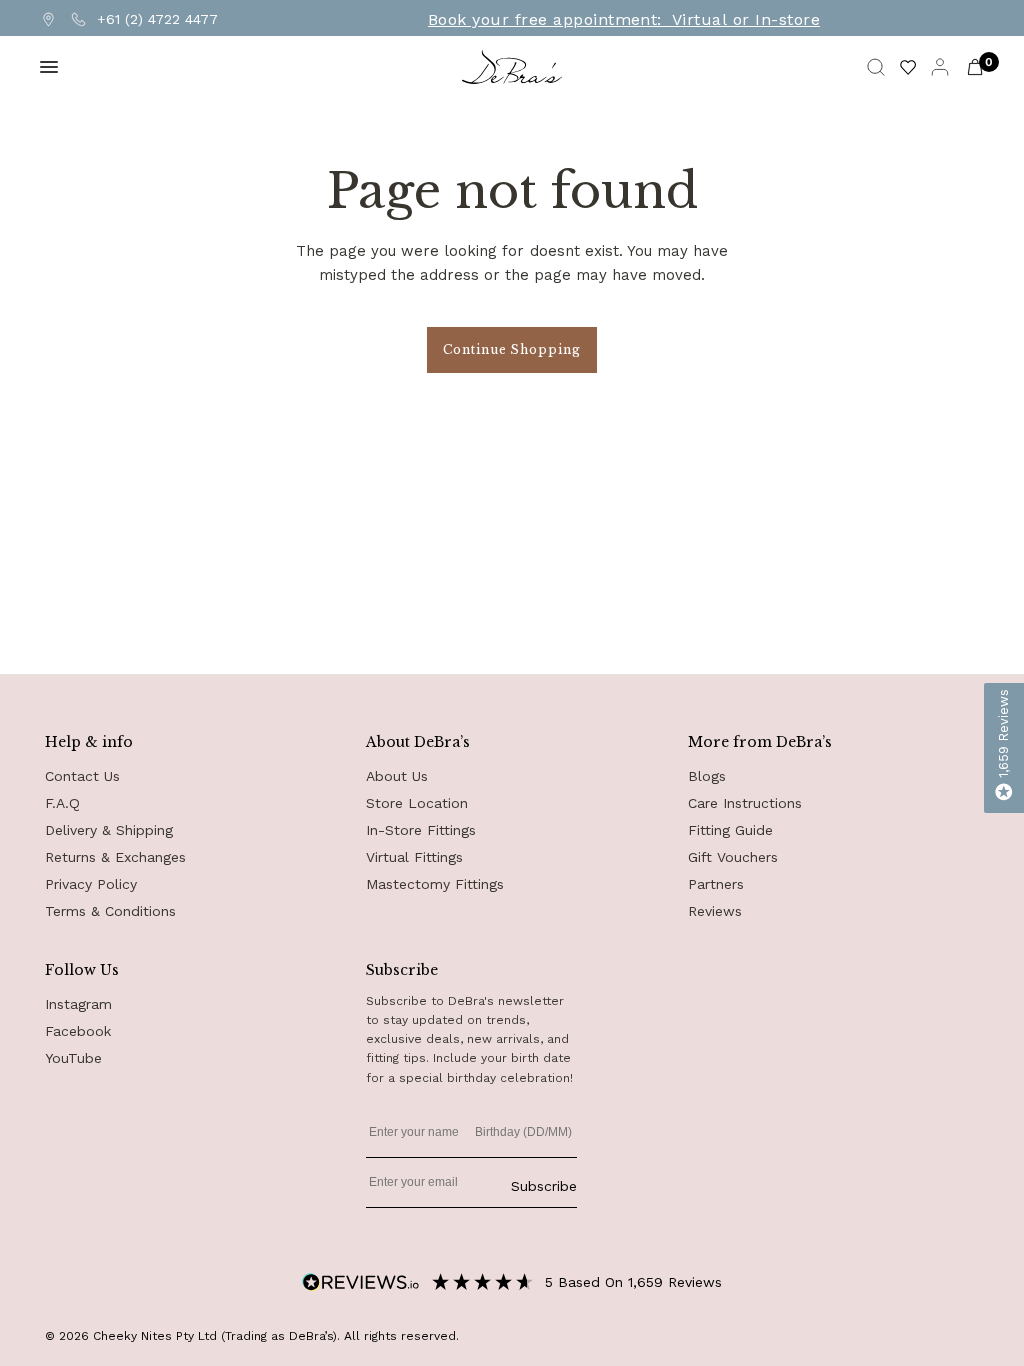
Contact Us (82, 776)
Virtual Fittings (414, 857)
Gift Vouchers (733, 857)
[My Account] (940, 67)
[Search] (876, 67)
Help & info (89, 742)
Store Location (417, 803)
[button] (1004, 748)
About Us (397, 776)
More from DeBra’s (760, 742)
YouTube (73, 1058)
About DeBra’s (418, 742)
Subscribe (544, 1186)
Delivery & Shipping (109, 830)
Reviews (715, 911)
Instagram (78, 1004)
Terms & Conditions (110, 911)
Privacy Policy (91, 884)
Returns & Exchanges (115, 857)
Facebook (78, 1031)
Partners (716, 884)
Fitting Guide (730, 830)
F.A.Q (62, 803)
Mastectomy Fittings (435, 884)
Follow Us (82, 970)
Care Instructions (745, 803)
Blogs (707, 776)
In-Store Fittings (421, 830)
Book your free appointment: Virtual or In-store (624, 20)
